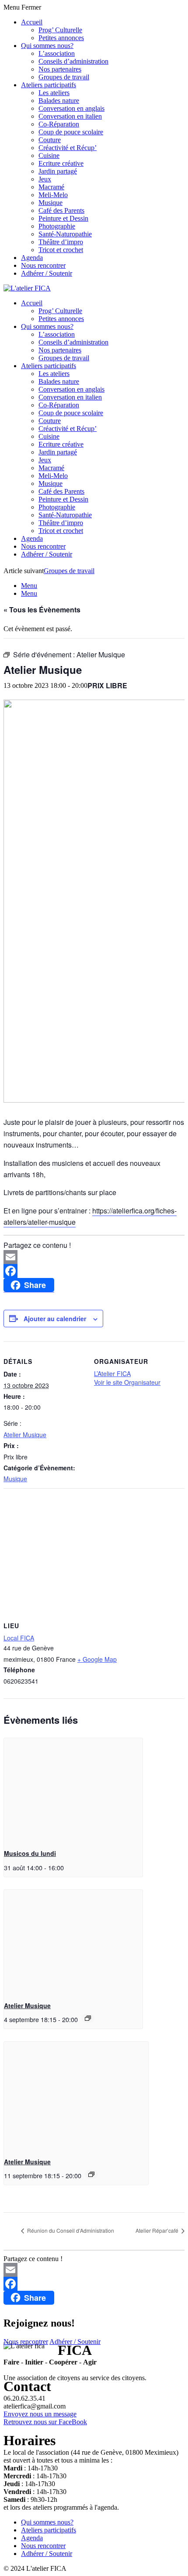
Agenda (32, 258)
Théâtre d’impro (61, 242)
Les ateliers (54, 93)
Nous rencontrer (43, 265)
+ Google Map (97, 1659)
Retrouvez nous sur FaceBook (45, 2422)
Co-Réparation (59, 124)
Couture (50, 140)
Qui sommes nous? (47, 46)
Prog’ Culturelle (60, 30)
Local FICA (19, 1638)
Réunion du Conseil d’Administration (70, 2230)
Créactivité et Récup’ (68, 148)
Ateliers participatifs (49, 85)
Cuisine (49, 155)
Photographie (57, 226)
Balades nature (59, 101)
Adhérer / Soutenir (47, 273)
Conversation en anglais (71, 108)
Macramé (51, 187)
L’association (57, 53)
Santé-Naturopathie (65, 234)
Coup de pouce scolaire (71, 132)
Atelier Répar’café (158, 2230)
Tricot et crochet (61, 250)
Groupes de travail (64, 77)
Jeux (45, 179)
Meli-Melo (53, 195)
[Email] (94, 1257)
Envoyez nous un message (40, 2414)
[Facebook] (94, 1271)
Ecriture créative (61, 163)
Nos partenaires (60, 69)
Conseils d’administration (73, 61)
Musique (50, 203)
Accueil (32, 22)
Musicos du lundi (30, 1853)
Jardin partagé (58, 171)
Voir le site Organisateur (127, 1382)
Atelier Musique (25, 1435)
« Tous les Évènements (42, 610)
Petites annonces (61, 38)
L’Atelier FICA (112, 1373)
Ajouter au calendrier (55, 1319)
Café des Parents (61, 210)
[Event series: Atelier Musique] (88, 2018)
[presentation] (73, 1790)
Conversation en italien (70, 116)
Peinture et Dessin (63, 218)
